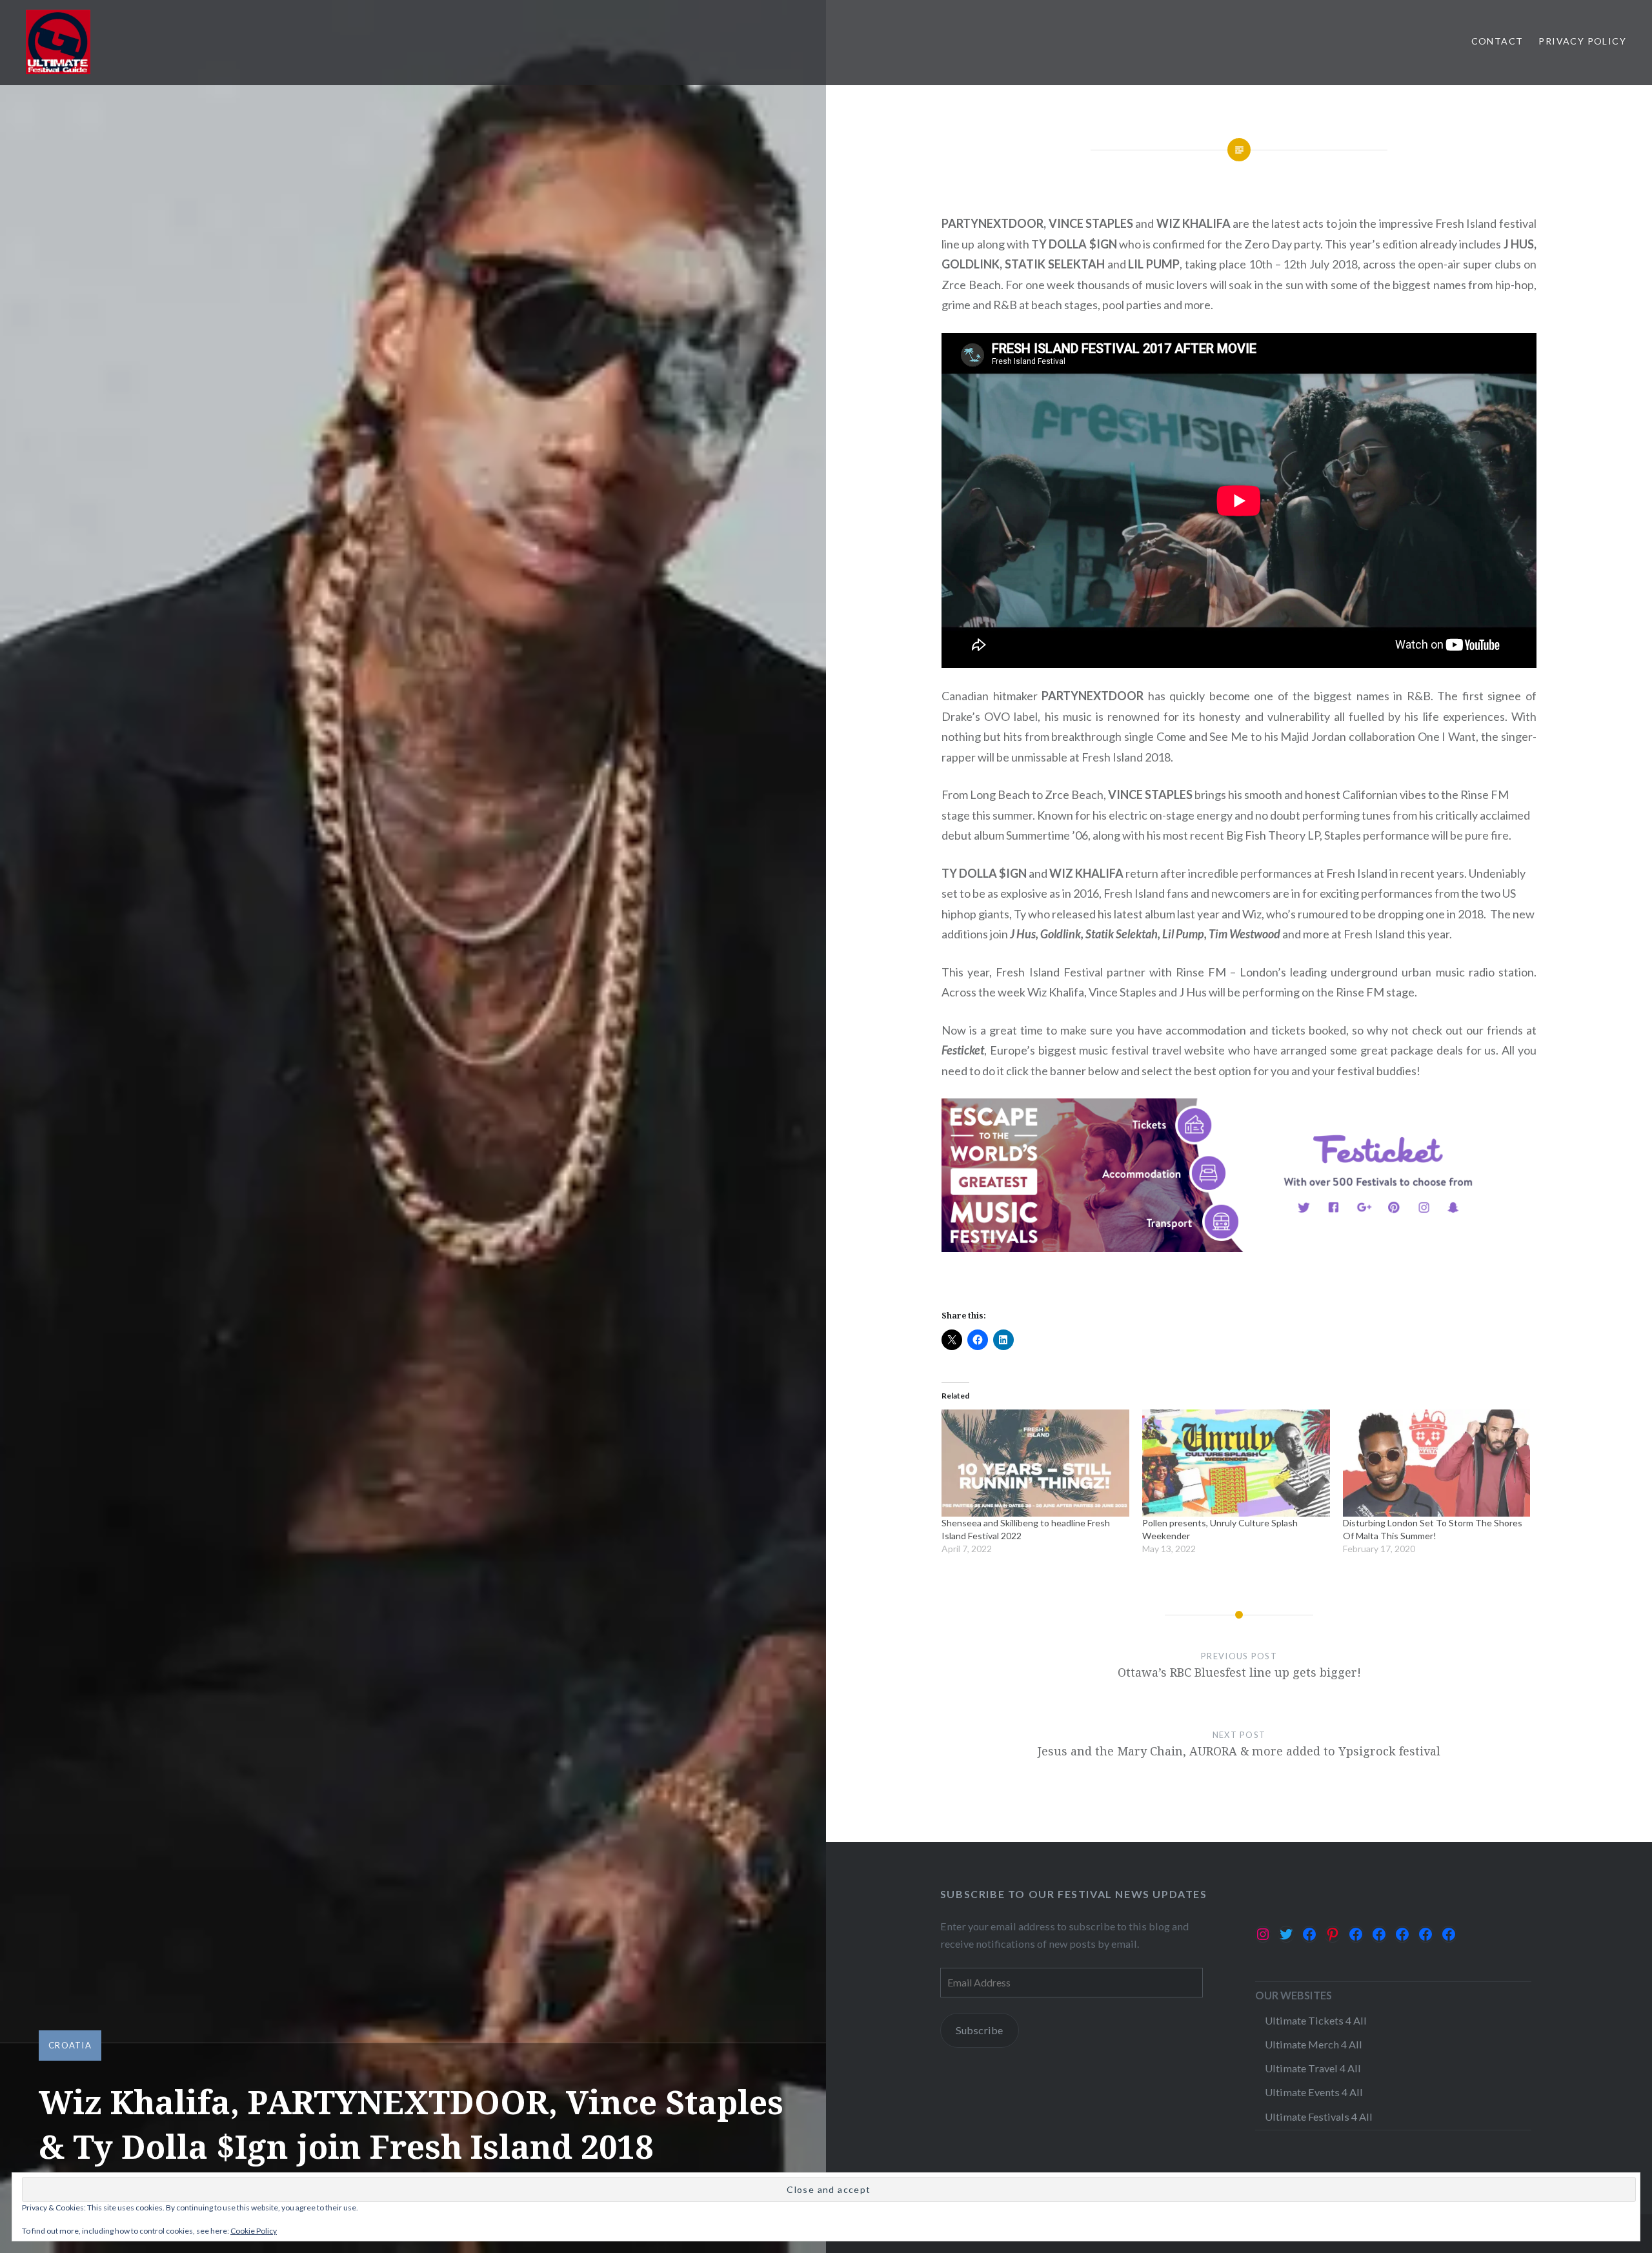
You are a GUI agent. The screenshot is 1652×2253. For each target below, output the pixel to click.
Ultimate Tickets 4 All (1316, 2020)
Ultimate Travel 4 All (1313, 2068)
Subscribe (979, 2030)
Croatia (70, 2045)
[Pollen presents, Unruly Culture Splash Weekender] (1236, 1463)
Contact (1497, 41)
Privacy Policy (1582, 41)
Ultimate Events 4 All (1314, 2092)
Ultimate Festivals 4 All (1319, 2117)
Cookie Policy (254, 2231)
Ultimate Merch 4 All (1314, 2044)
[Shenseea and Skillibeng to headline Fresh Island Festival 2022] (1035, 1463)
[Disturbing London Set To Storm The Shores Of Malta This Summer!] (1437, 1463)
